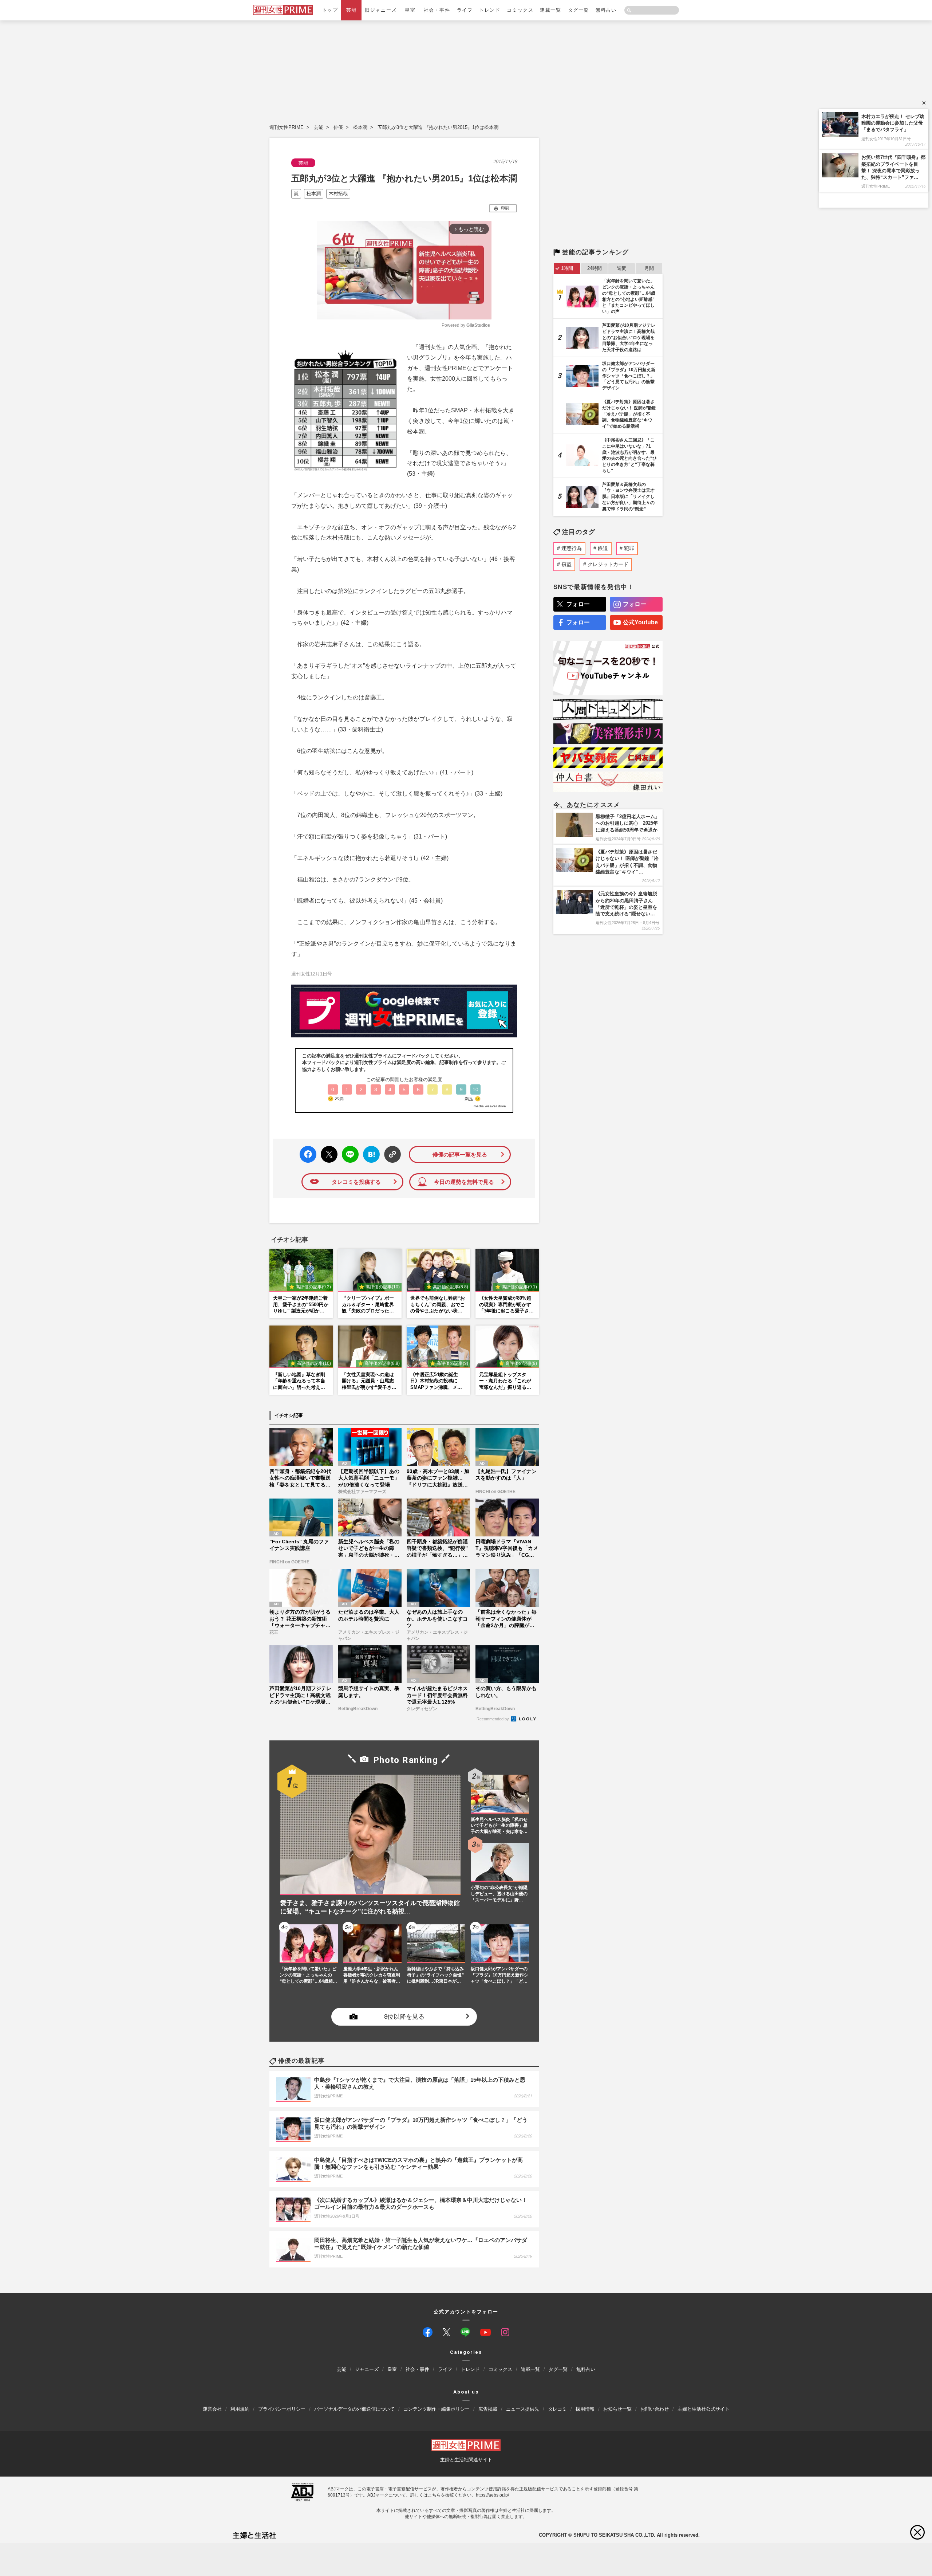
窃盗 (566, 564)
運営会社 (212, 2409)
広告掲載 (488, 2409)
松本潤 (360, 127)
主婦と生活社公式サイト (704, 2409)
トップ (330, 10)
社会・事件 (437, 10)
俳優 (338, 127)
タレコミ (557, 2409)
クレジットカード (608, 564)
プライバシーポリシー (282, 2409)
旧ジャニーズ (381, 10)
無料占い (606, 10)
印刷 (505, 208)
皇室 (410, 10)
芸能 (352, 10)
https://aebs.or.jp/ (492, 2495)
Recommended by (493, 1719)
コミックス (520, 10)
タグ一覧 (578, 10)
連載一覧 (550, 10)
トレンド (490, 10)
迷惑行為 (572, 548)
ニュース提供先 (523, 2409)
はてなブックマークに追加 (370, 1155)
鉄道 (603, 548)
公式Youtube (640, 622)
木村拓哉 (338, 194)
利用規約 (240, 2409)
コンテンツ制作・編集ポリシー (437, 2409)
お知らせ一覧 (617, 2409)
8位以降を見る (404, 2017)
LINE (347, 1149)
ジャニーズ (367, 2369)
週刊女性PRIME (287, 127)
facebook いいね (308, 1155)
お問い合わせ (655, 2409)
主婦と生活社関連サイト (466, 2459)
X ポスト (328, 1152)
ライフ (465, 10)
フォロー (578, 604)
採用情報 (585, 2409)
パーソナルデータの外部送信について (354, 2409)
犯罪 (629, 548)
